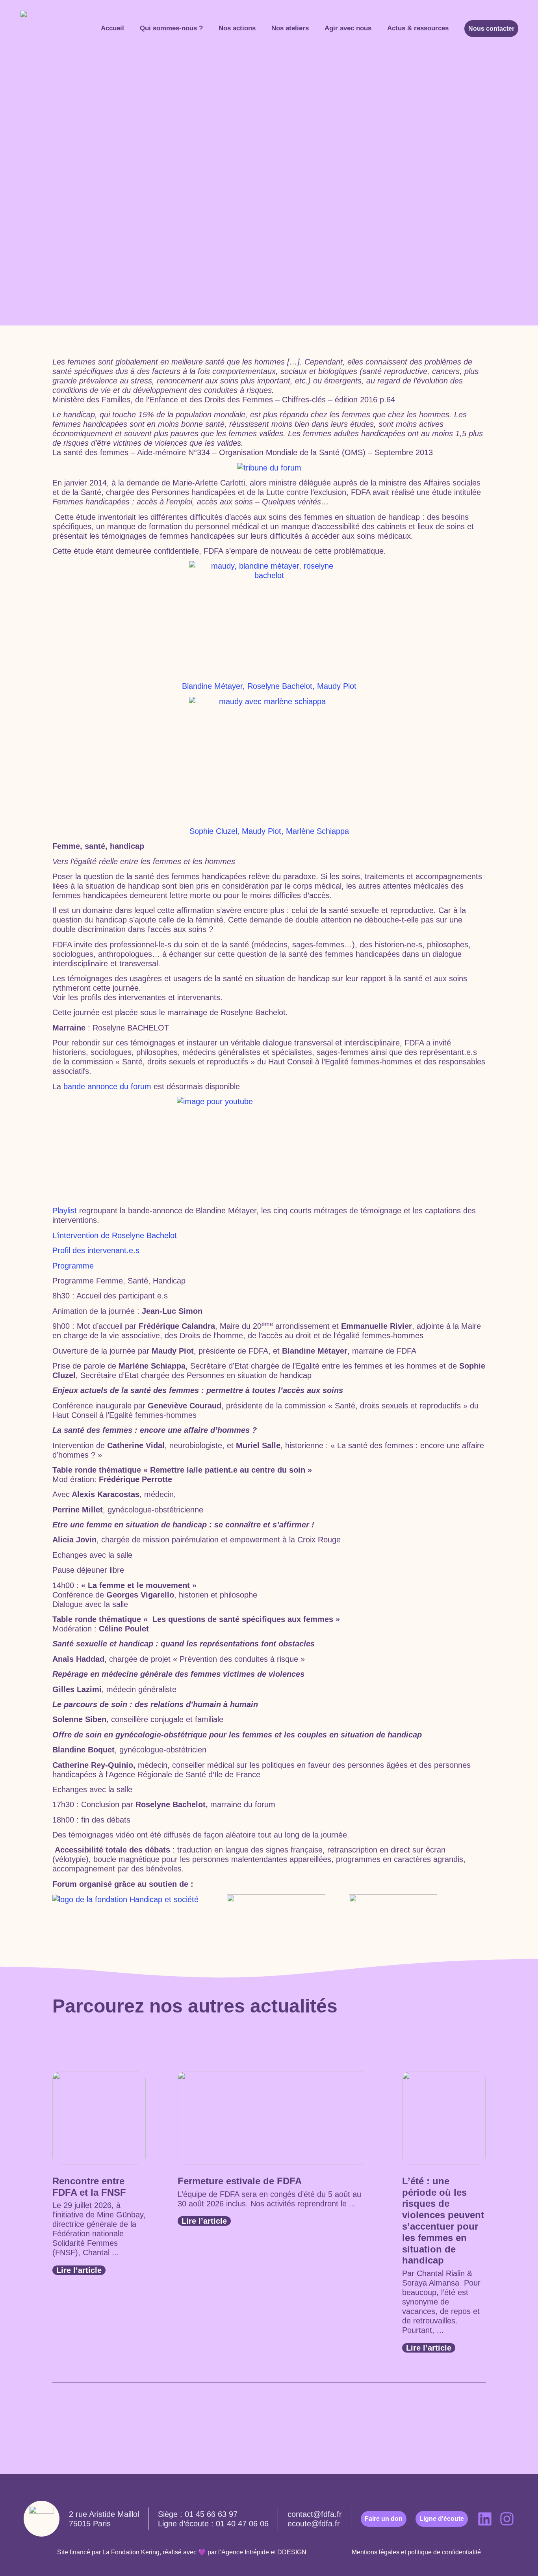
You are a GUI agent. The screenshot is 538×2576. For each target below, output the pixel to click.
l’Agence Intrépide (244, 2552)
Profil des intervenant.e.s (96, 1250)
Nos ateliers (290, 28)
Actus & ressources (418, 28)
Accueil (112, 28)
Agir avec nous (348, 28)
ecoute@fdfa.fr (314, 2524)
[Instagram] (507, 2519)
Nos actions (237, 28)
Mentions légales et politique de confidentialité (416, 2552)
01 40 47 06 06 (242, 2524)
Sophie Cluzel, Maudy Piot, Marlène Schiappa (269, 831)
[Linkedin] (485, 2519)
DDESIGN (292, 2552)
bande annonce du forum (109, 1086)
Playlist (66, 1211)
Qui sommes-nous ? (171, 28)
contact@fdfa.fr (315, 2514)
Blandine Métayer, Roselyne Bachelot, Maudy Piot (269, 686)
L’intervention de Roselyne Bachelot (115, 1235)
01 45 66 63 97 (211, 2514)
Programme (73, 1266)
